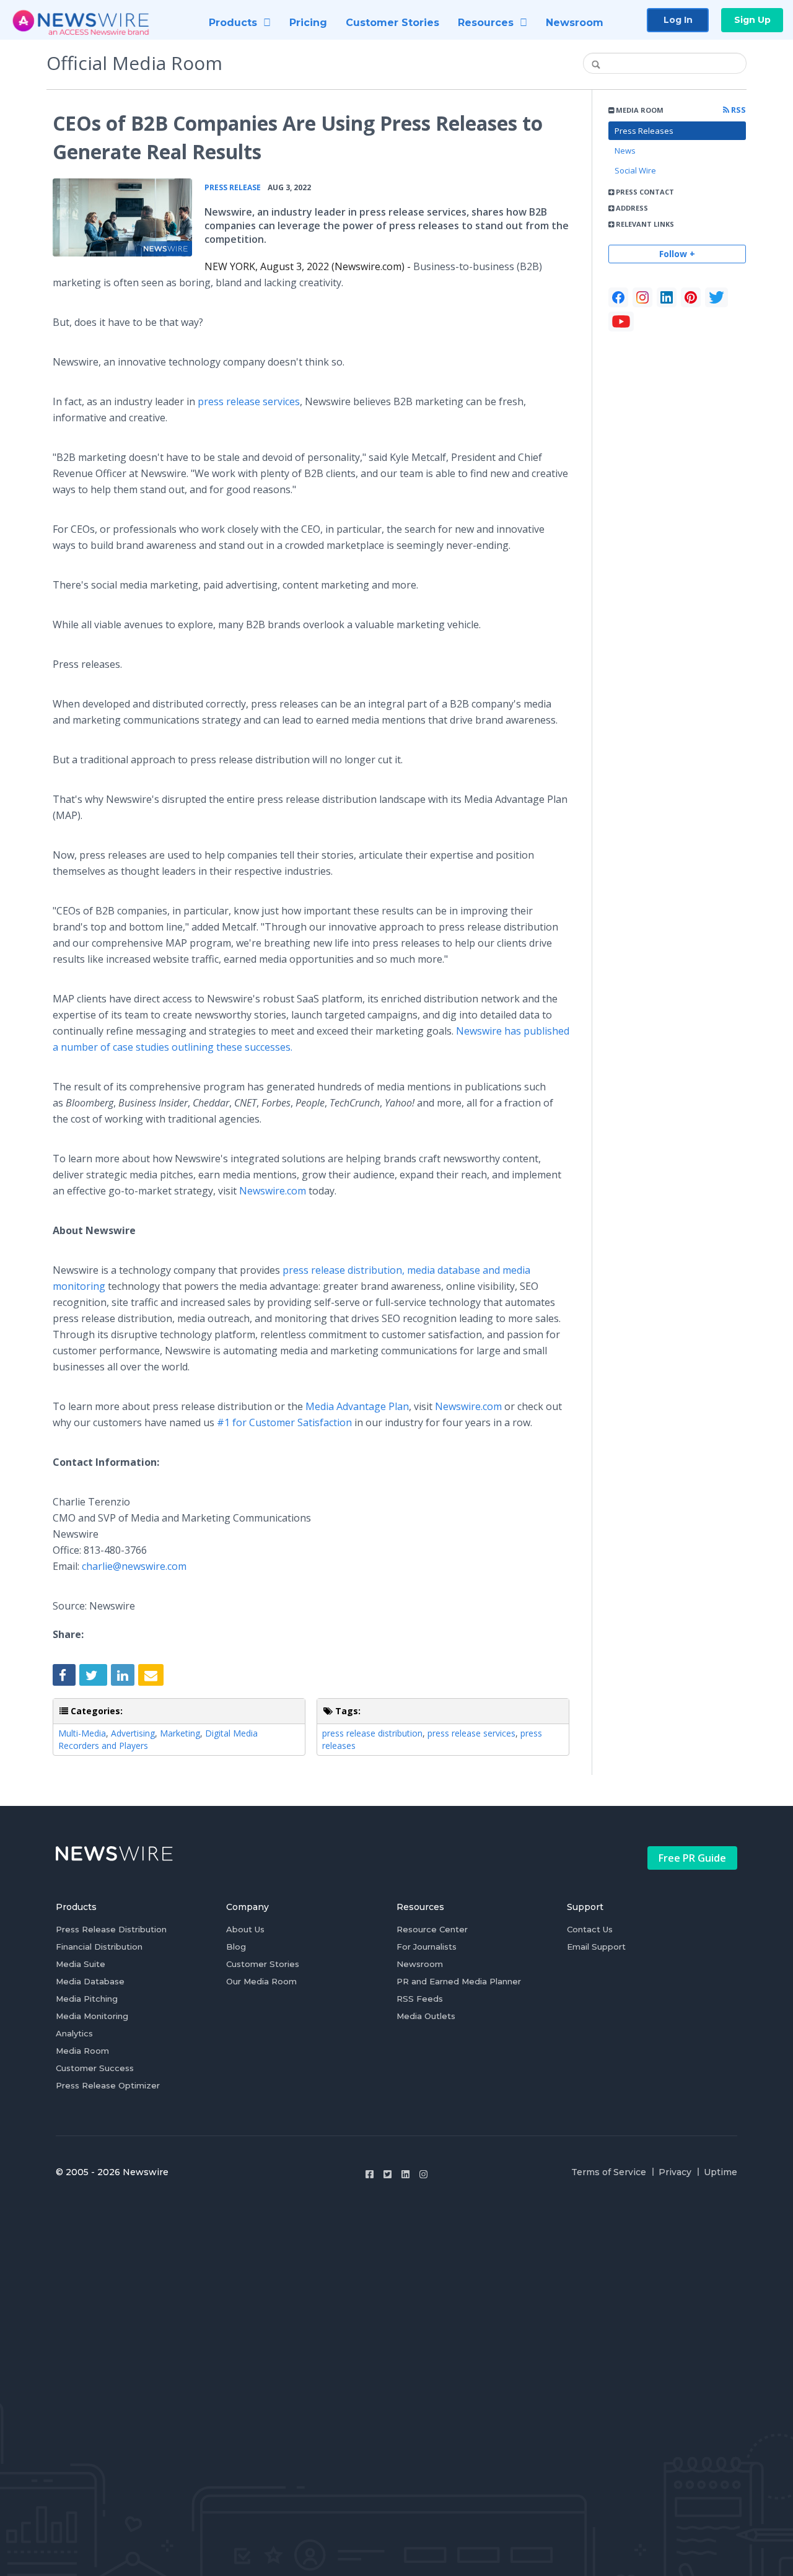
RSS (738, 110)
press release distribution (372, 1733)
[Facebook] (618, 297)
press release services (249, 401)
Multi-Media (82, 1733)
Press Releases (644, 131)
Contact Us (590, 1929)
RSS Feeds (420, 1999)
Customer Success (95, 2068)
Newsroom (420, 1964)
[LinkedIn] (667, 297)
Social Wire (635, 170)
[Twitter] (388, 2174)
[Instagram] (423, 2174)
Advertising (133, 1733)
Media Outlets (426, 2016)
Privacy (675, 2172)
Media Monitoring (92, 2016)
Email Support (596, 1947)
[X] (716, 297)
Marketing (180, 1733)
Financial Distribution (99, 1947)
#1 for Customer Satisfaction (284, 1422)
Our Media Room (261, 1981)
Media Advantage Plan (357, 1406)
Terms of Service (609, 2172)
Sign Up (752, 20)
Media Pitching (87, 1999)
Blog (236, 1947)
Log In (678, 20)
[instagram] (642, 297)
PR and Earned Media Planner (459, 1981)
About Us (245, 1929)
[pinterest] (691, 297)
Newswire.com (273, 1191)
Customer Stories (263, 1964)
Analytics (74, 2033)
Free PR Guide (692, 1858)
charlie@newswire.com (134, 1566)
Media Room (82, 2051)
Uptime (721, 2172)
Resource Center (432, 1929)
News (625, 151)
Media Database (90, 1981)
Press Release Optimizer (108, 2085)
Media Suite (81, 1964)
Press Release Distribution (111, 1929)
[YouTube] (621, 322)
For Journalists (427, 1947)
